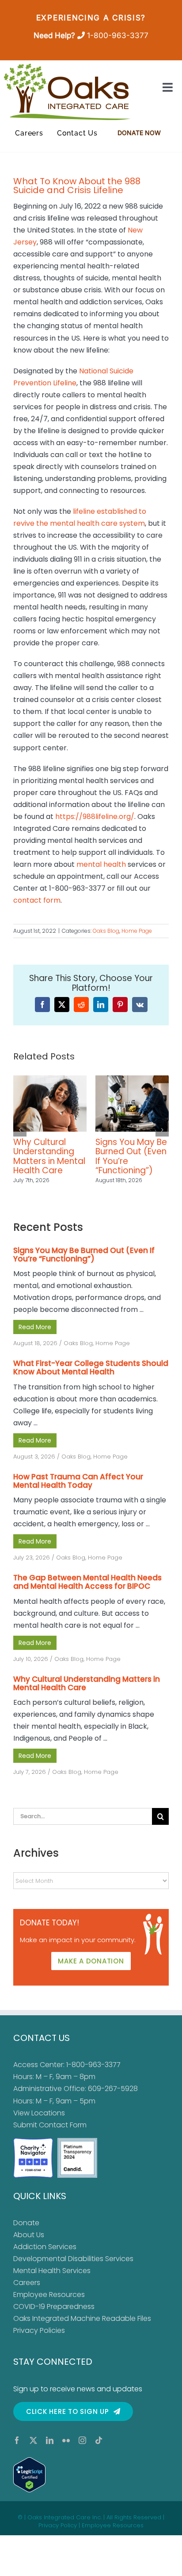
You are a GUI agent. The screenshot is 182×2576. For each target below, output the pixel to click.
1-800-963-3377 (118, 35)
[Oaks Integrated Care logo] (67, 92)
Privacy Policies (39, 2340)
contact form (37, 900)
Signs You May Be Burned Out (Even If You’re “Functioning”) (84, 1264)
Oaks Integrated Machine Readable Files (82, 2328)
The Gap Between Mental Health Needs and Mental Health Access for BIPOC (87, 1591)
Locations (48, 2122)
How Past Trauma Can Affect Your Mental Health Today (132, 1156)
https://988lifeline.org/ (95, 817)
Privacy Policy (58, 2535)
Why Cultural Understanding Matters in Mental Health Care (87, 1693)
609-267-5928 (113, 2098)
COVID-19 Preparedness (54, 2316)
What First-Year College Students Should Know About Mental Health (49, 1161)
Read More (35, 1336)
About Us (29, 2244)
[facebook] (17, 2450)
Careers (27, 2292)
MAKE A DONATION (91, 1970)
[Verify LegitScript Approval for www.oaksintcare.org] (91, 2484)
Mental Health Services (52, 2280)
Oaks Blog (106, 931)
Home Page (137, 931)
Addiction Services (45, 2256)
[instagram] (82, 2450)
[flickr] (66, 2450)
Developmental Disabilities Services (73, 2268)
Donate (26, 2232)
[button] (20, 1135)
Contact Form (63, 2134)
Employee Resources (49, 2304)
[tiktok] (99, 2450)
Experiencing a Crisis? (91, 18)
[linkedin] (50, 2450)
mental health (101, 864)
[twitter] (33, 2450)
